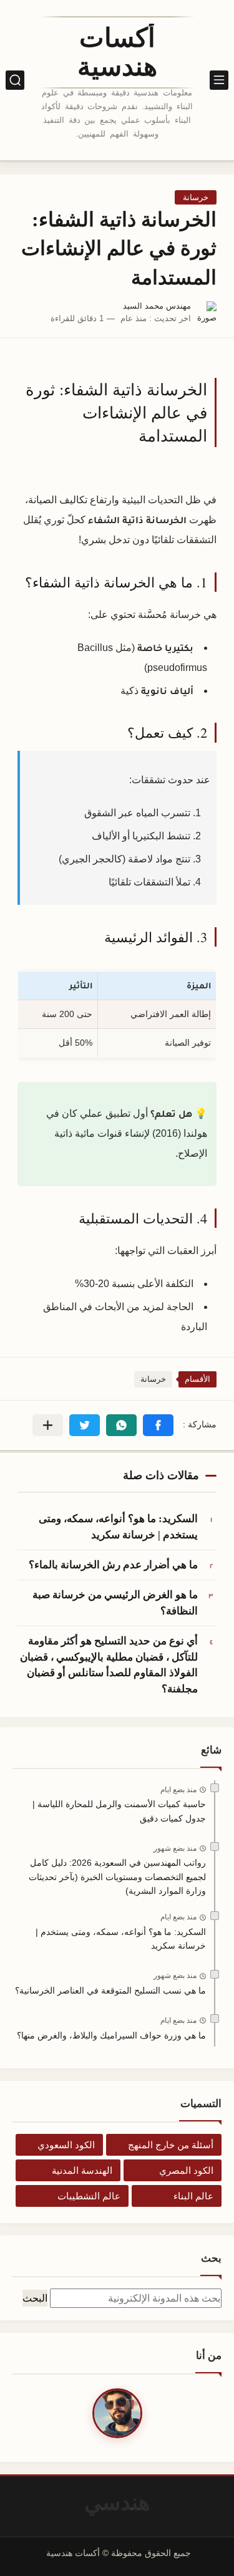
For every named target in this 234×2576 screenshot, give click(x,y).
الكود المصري (186, 2170)
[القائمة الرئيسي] (219, 80)
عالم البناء (193, 2196)
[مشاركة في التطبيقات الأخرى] (48, 1425)
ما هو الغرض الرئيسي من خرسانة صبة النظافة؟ (115, 1603)
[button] (158, 1425)
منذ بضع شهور (175, 1848)
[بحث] (15, 80)
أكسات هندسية (117, 52)
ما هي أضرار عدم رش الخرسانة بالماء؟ (113, 1565)
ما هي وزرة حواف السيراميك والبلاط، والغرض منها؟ (111, 2035)
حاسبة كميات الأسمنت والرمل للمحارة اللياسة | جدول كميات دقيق (119, 1811)
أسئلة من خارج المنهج (171, 2145)
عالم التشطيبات (89, 2196)
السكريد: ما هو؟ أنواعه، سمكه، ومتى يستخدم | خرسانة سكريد (118, 1527)
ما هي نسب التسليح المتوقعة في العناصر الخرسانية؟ (110, 1990)
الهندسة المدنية (82, 2170)
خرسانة (196, 197)
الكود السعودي (66, 2145)
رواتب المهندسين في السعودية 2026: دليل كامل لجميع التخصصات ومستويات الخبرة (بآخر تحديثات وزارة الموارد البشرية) (117, 1877)
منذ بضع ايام (178, 1790)
